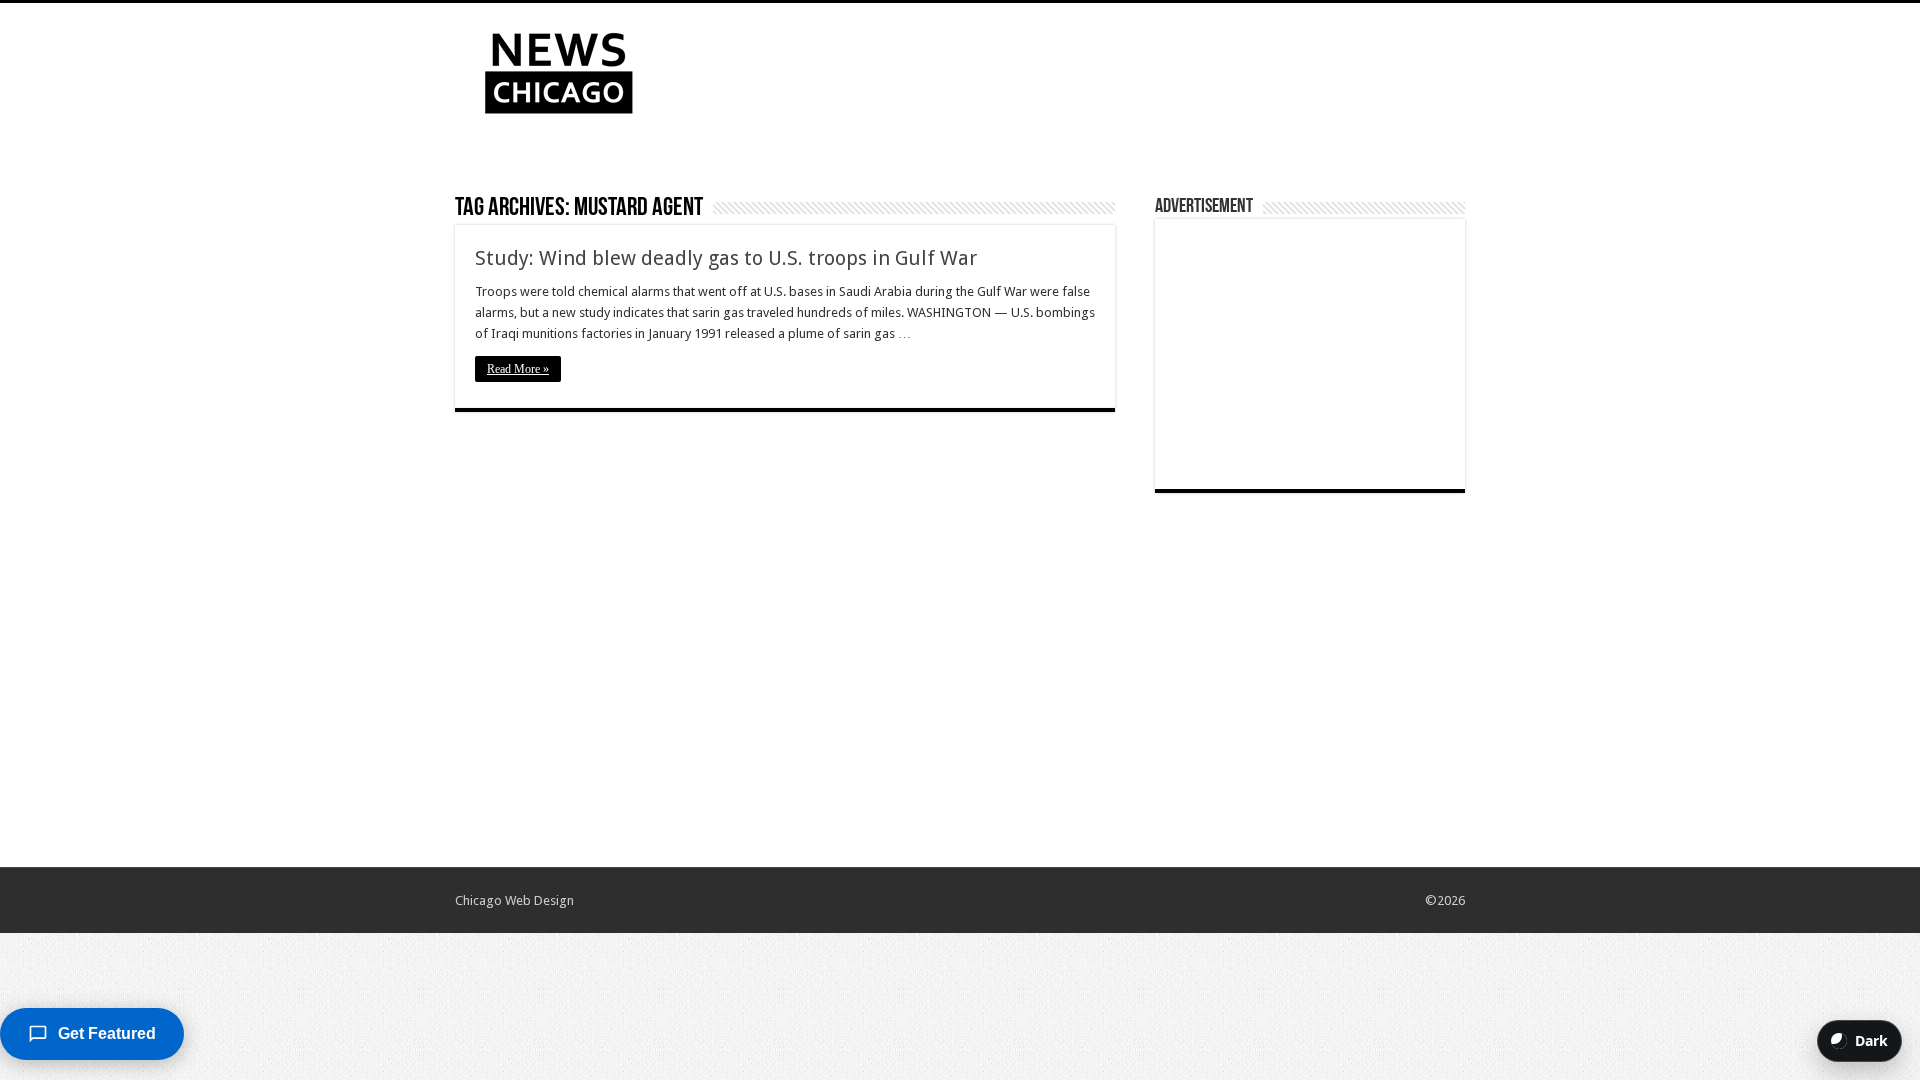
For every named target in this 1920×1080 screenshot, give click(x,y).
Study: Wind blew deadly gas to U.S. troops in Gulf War (726, 258)
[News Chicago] (559, 69)
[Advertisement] (1086, 68)
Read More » (518, 369)
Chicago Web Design (514, 900)
